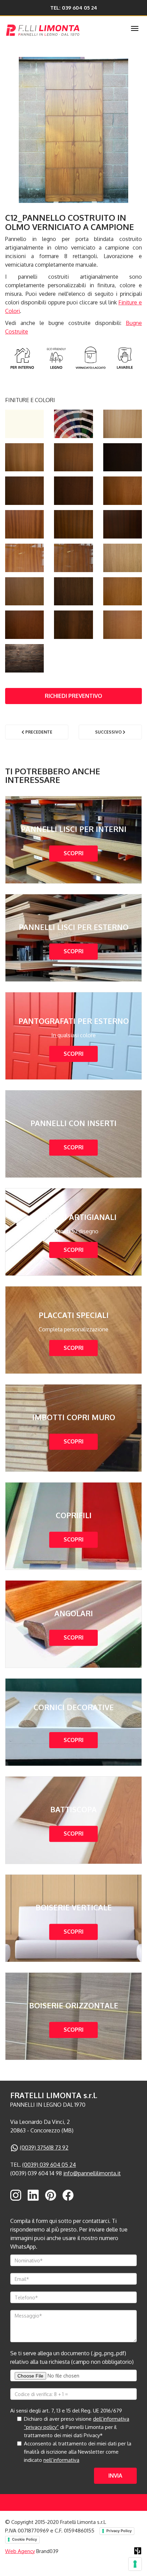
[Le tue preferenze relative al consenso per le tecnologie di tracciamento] (135, 2564)
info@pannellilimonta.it (92, 2173)
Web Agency (20, 2551)
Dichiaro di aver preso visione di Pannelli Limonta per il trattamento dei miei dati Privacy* (77, 2427)
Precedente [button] (38, 732)
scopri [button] (73, 854)
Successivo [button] (109, 732)
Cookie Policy (24, 2539)
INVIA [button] (115, 2476)
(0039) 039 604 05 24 (49, 2165)
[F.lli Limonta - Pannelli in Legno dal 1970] (59, 29)
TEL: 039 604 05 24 (74, 8)
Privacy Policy (119, 2531)
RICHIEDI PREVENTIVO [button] (73, 696)
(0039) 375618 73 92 (44, 2148)
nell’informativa (61, 2460)
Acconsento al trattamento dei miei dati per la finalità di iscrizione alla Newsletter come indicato (78, 2452)
